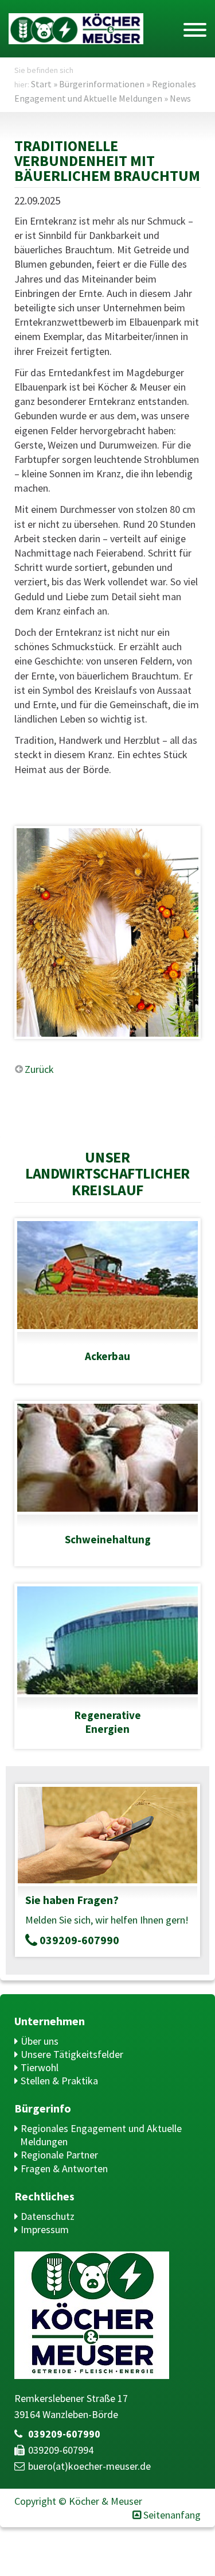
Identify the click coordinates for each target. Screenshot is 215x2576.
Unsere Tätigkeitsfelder (72, 2054)
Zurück (39, 1069)
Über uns (40, 2041)
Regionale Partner (59, 2155)
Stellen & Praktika (59, 2081)
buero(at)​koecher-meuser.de (89, 2466)
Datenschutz (48, 2216)
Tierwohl (40, 2067)
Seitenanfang (172, 2515)
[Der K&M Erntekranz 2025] (107, 932)
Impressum (45, 2229)
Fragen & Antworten (64, 2168)
